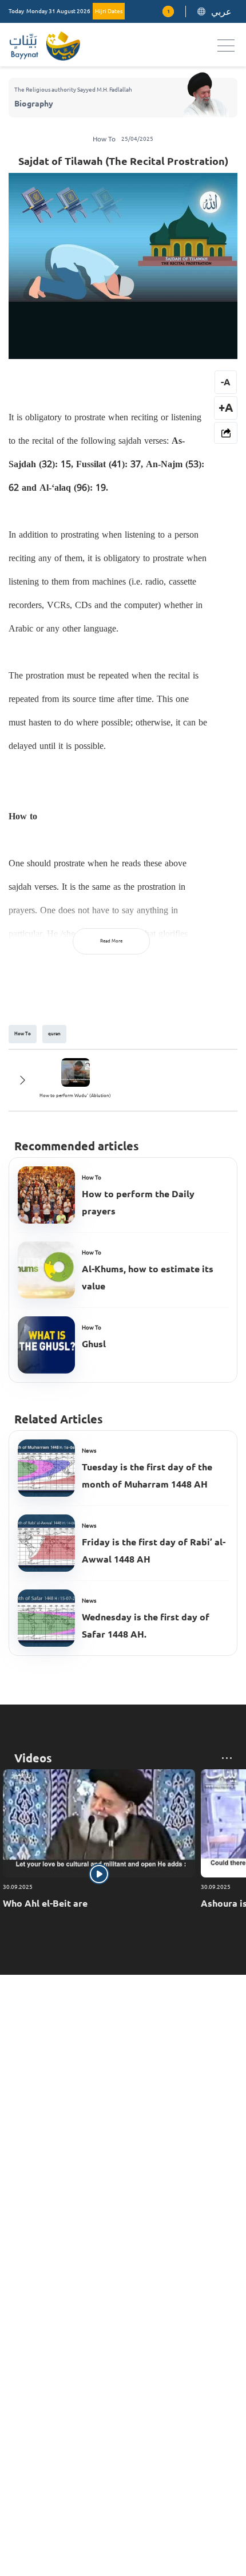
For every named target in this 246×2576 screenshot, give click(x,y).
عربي (221, 11)
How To (92, 1177)
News (89, 1451)
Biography (34, 104)
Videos (33, 1758)
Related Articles (59, 1419)
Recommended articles (77, 1146)
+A (226, 407)
